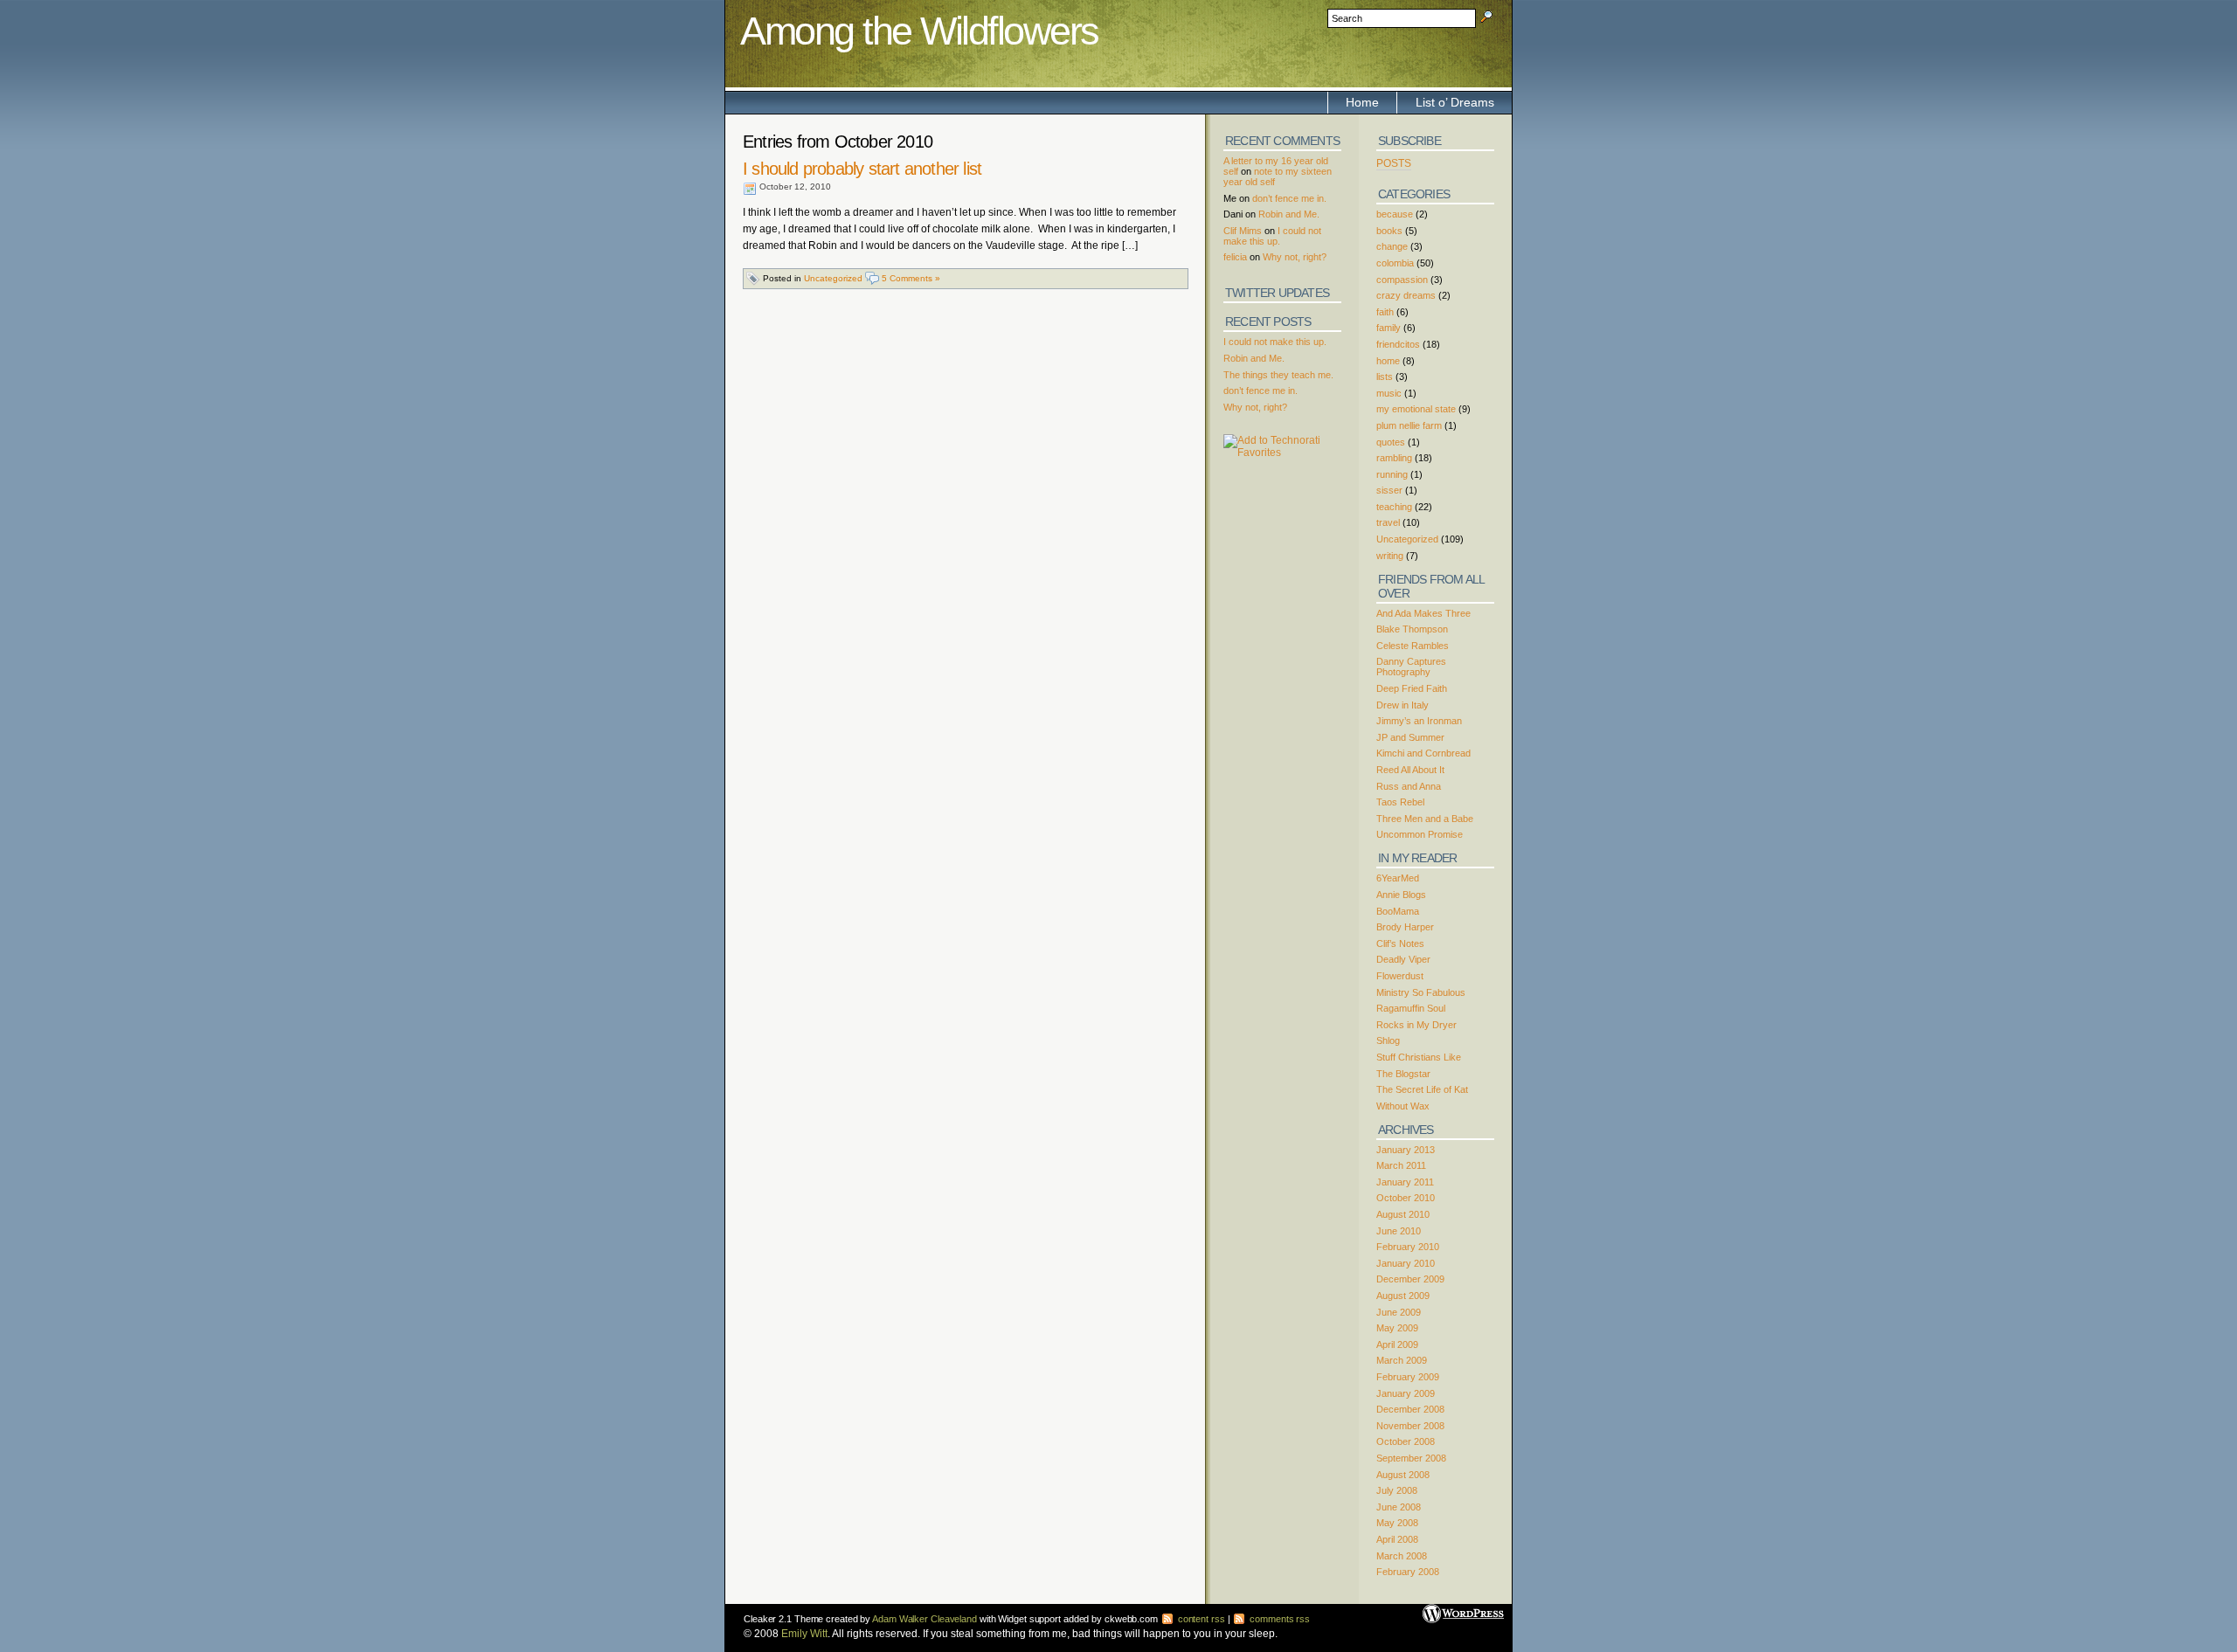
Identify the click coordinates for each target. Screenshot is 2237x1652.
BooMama (1398, 911)
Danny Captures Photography (1411, 667)
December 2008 (1410, 1409)
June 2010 (1399, 1231)
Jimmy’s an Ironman (1419, 721)
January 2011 (1405, 1182)
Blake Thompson (1412, 629)
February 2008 (1408, 1572)
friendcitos (1398, 344)
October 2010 (1406, 1198)
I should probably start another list (862, 169)
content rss (1200, 1619)
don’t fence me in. (1289, 198)
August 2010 (1403, 1214)
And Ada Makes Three (1423, 613)
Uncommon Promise (1420, 834)
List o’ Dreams (1455, 102)
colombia (1395, 263)
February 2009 (1408, 1377)
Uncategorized (833, 278)
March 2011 (1401, 1165)
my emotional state (1416, 409)
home (1388, 361)
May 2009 (1397, 1328)
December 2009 (1410, 1279)
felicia (1235, 257)
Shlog (1388, 1040)
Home (1362, 102)
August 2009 (1403, 1296)
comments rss (1278, 1619)
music (1389, 393)
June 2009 (1399, 1312)
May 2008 (1397, 1523)
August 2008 (1403, 1475)
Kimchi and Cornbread (1423, 753)
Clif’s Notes (1400, 944)
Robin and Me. (1289, 214)
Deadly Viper (1403, 959)
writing (1390, 556)
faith (1385, 312)
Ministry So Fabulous (1421, 992)
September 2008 (1411, 1458)
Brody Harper (1405, 927)
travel (1388, 522)
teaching (1394, 507)
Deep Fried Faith (1412, 688)
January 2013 (1406, 1150)
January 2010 (1406, 1263)
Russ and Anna (1409, 786)
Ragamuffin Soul (1411, 1008)
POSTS (1394, 163)
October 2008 (1406, 1441)
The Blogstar (1403, 1074)
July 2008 (1397, 1490)
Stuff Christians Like (1419, 1057)
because (1395, 214)
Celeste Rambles (1413, 646)
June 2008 (1399, 1507)
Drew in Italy (1402, 705)
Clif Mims (1243, 231)
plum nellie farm (1409, 425)
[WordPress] (1463, 1607)
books (1389, 231)
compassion (1402, 280)
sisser (1389, 490)
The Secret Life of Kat (1422, 1089)
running (1392, 474)
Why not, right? (1295, 257)
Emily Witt (804, 1634)
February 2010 (1408, 1247)
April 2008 (1397, 1539)
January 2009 (1406, 1393)
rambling (1394, 458)
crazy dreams (1406, 295)
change (1392, 246)
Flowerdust (1400, 976)
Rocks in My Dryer (1416, 1025)
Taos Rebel (1400, 802)
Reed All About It (1410, 770)
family (1389, 328)
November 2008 (1410, 1426)
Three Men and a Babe (1425, 819)
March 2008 (1402, 1556)
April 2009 (1397, 1344)
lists (1385, 377)
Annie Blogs (1401, 895)
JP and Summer (1410, 737)
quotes (1391, 442)
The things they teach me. (1278, 375)
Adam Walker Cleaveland (925, 1619)
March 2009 (1402, 1360)
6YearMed (1398, 878)
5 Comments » (911, 278)
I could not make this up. (1272, 236)
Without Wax (1403, 1106)
